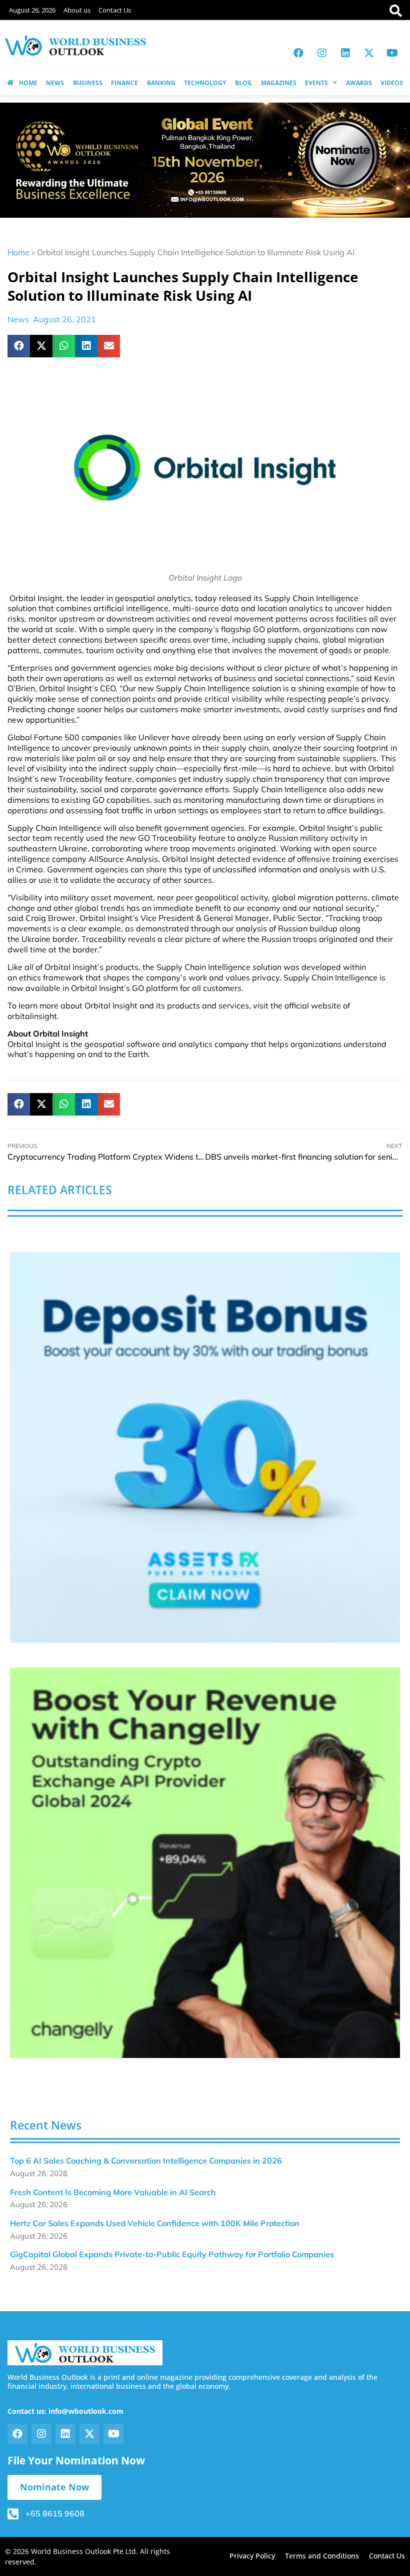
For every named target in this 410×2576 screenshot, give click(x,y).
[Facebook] (298, 53)
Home (18, 252)
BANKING (161, 83)
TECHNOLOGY (205, 83)
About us (77, 10)
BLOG (243, 83)
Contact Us (115, 10)
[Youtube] (392, 53)
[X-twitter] (369, 53)
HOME (28, 83)
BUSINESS (88, 83)
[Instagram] (322, 53)
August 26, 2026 (32, 10)
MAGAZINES (279, 83)
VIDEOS (392, 83)
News (18, 319)
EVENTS (316, 83)
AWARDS (359, 83)
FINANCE (124, 83)
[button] (19, 346)
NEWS (55, 83)
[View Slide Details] (205, 1447)
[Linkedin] (345, 53)
